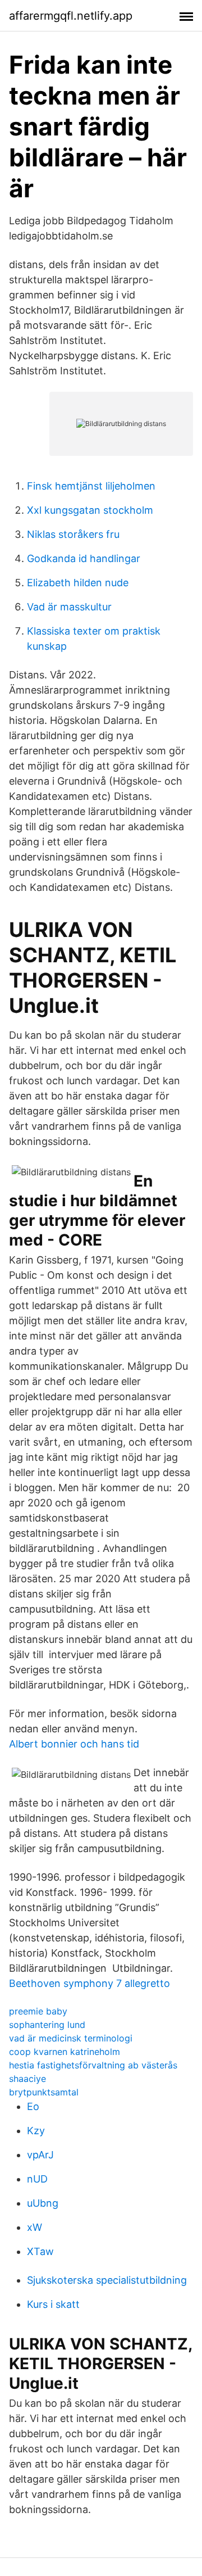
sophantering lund (47, 2025)
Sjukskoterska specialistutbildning (107, 2280)
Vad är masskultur (69, 607)
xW (35, 2227)
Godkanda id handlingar (84, 558)
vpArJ (40, 2155)
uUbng (43, 2203)
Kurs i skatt (53, 2304)
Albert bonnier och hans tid (74, 1744)
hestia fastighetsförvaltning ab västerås (93, 2065)
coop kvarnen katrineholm (65, 2052)
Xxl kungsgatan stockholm (90, 510)
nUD (37, 2179)
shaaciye (27, 2079)
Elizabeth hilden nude (78, 583)
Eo (33, 2106)
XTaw (40, 2251)
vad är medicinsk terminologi (71, 2038)
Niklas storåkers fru (73, 534)
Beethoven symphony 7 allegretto (89, 1983)
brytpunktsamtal (44, 2092)
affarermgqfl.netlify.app (71, 16)
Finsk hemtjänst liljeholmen (91, 486)
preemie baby (38, 2011)
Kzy (36, 2131)
